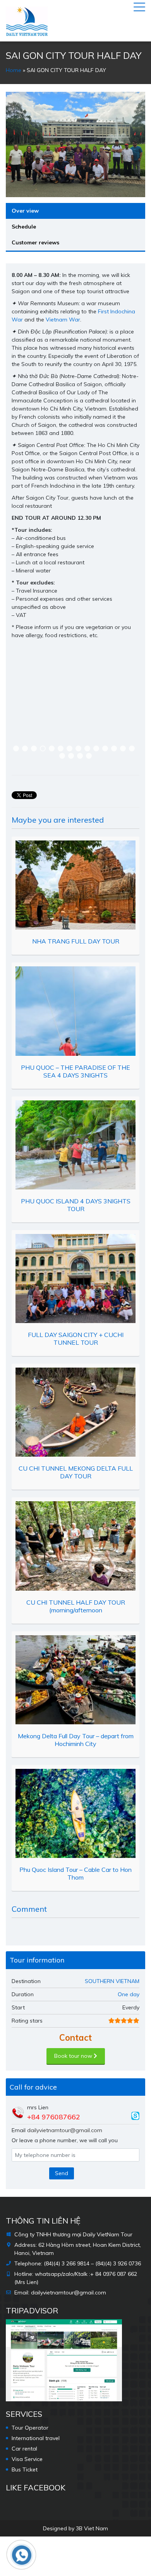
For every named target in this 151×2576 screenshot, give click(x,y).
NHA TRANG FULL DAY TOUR (76, 941)
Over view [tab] (25, 211)
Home (14, 70)
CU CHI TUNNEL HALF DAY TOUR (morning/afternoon (76, 1606)
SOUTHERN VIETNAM (112, 1981)
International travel (36, 2438)
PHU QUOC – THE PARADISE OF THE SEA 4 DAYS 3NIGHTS (75, 1071)
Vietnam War (63, 320)
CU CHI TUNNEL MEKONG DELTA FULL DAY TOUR (76, 1472)
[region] (75, 707)
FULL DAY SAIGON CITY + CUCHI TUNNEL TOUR (76, 1339)
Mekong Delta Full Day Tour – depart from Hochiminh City (76, 1740)
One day (129, 1994)
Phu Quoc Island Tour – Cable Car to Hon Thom (75, 1873)
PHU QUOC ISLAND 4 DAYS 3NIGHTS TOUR (76, 1205)
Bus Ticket (25, 2469)
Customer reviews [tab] (35, 242)
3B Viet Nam (92, 2528)
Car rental (24, 2449)
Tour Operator (30, 2428)
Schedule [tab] (24, 227)
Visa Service (27, 2459)
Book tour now (74, 2056)
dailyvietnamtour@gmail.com (65, 2130)
